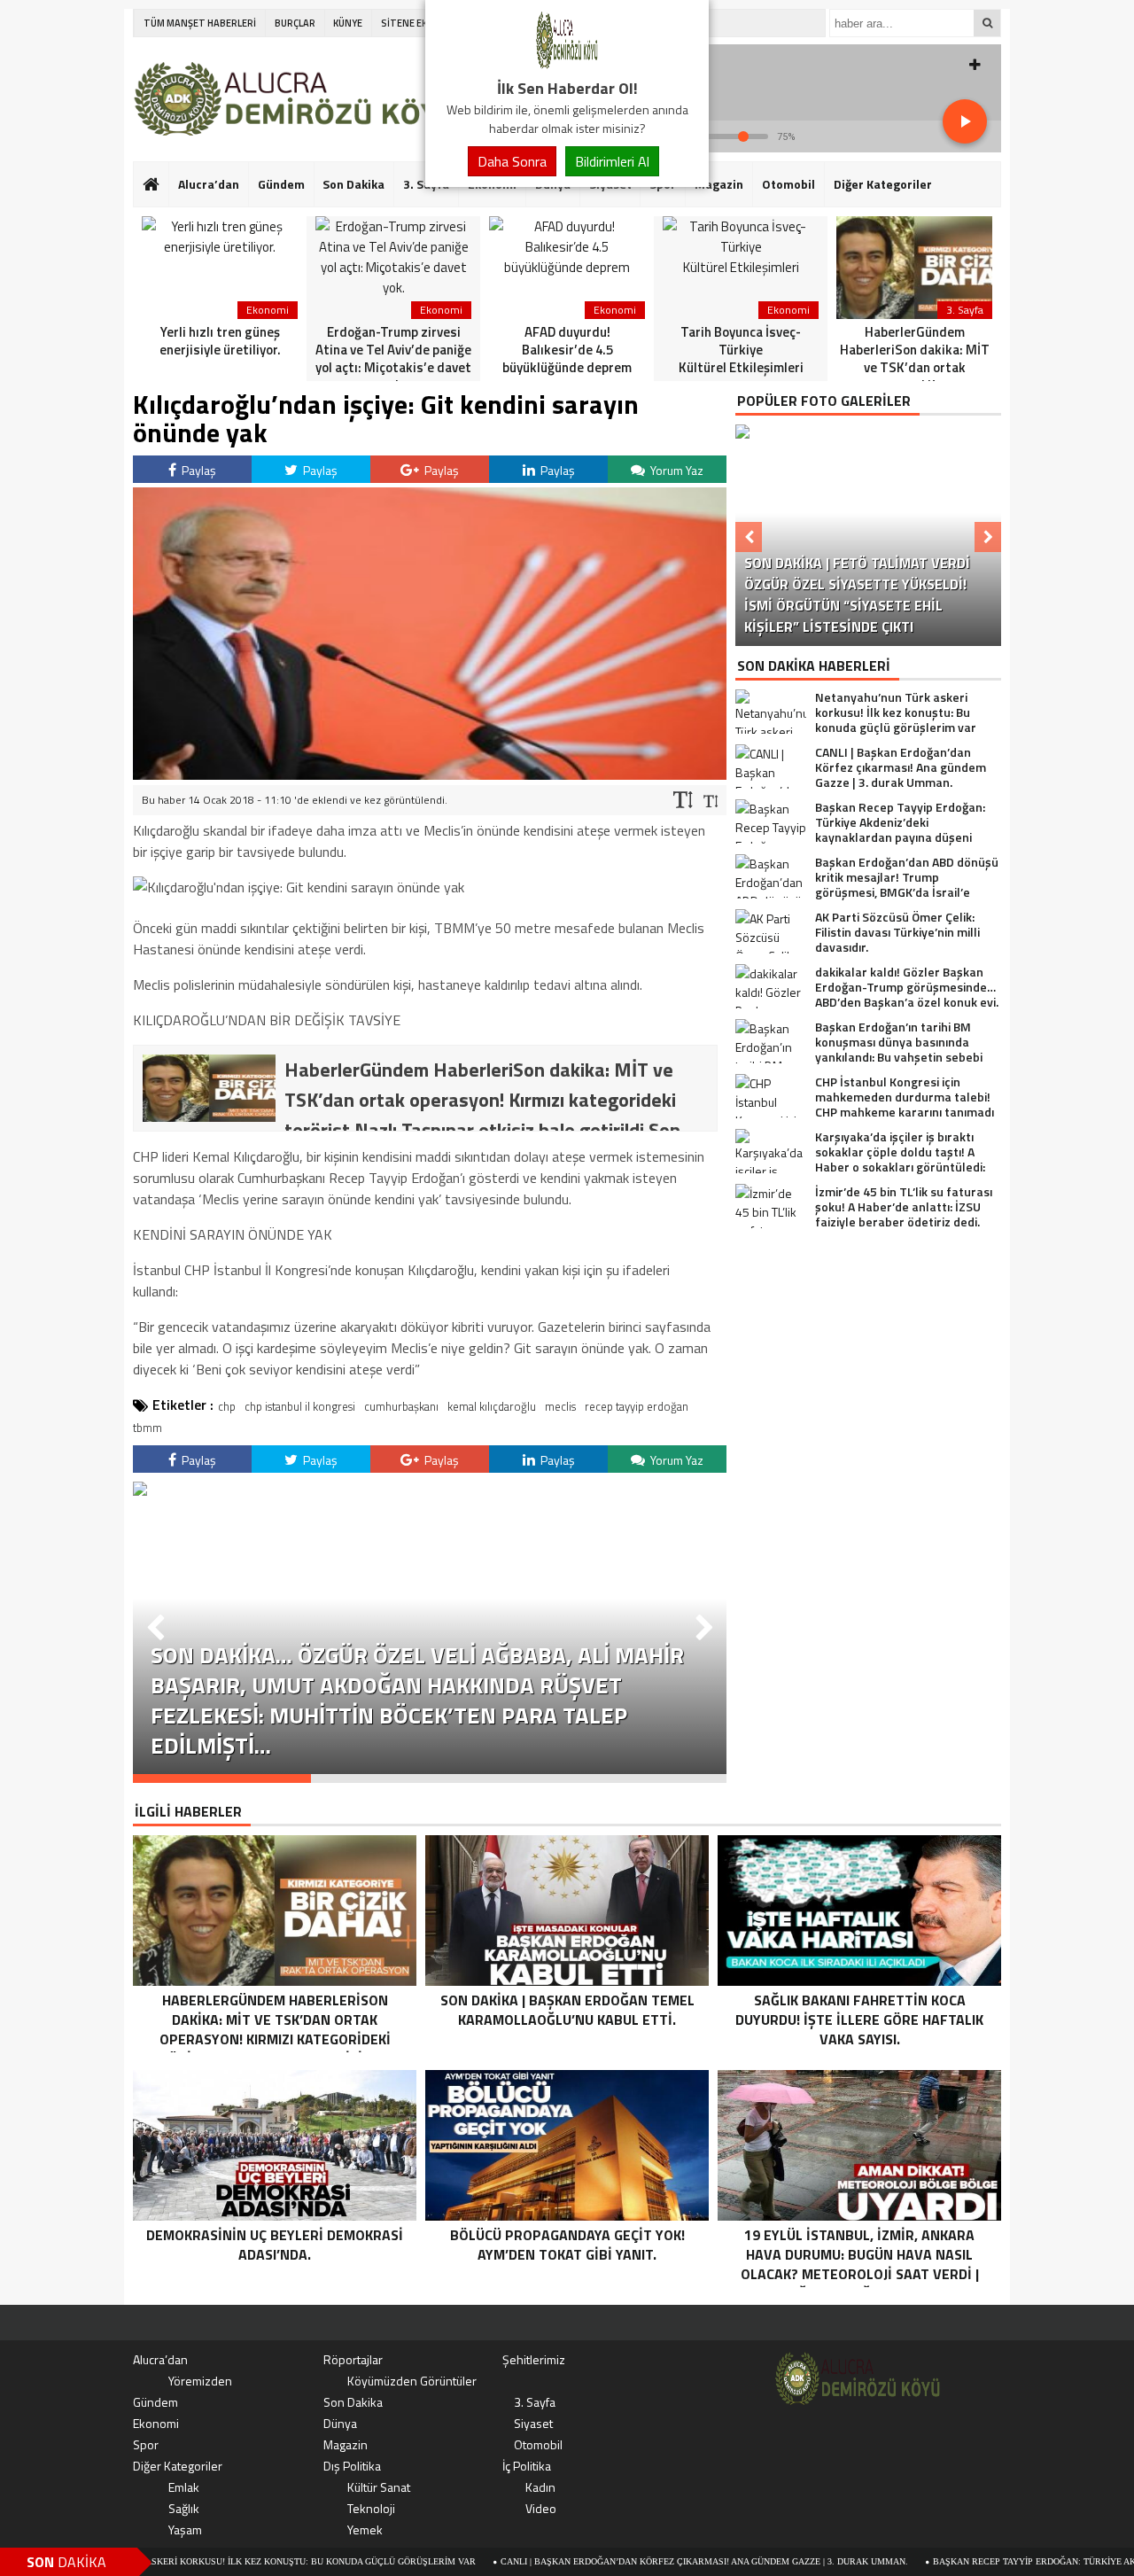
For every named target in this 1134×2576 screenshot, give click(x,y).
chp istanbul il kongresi (300, 1406)
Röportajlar (353, 2359)
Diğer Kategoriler (883, 184)
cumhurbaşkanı (401, 1406)
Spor (146, 2444)
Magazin (719, 184)
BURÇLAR (295, 23)
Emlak (184, 2487)
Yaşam (185, 2529)
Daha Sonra (512, 161)
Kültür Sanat (379, 2487)
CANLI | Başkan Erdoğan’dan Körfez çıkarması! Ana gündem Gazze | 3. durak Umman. (611, 2561)
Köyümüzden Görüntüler (412, 2381)
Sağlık (184, 2508)
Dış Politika (352, 2466)
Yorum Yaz (676, 470)
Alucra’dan (209, 184)
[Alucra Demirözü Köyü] (567, 66)
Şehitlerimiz (534, 2359)
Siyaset (533, 2423)
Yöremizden (200, 2381)
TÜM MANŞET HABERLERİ (200, 23)
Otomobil (788, 184)
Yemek (365, 2529)
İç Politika (527, 2466)
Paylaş (198, 470)
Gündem (281, 184)
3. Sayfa (535, 2402)
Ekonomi (156, 2423)
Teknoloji (371, 2508)
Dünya (340, 2423)
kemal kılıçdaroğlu (492, 1406)
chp (227, 1406)
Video (541, 2508)
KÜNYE (348, 23)
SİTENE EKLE (409, 23)
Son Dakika (353, 184)
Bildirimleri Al (612, 161)
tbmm (148, 1428)
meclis (560, 1406)
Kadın (540, 2487)
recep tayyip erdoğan (637, 1406)
